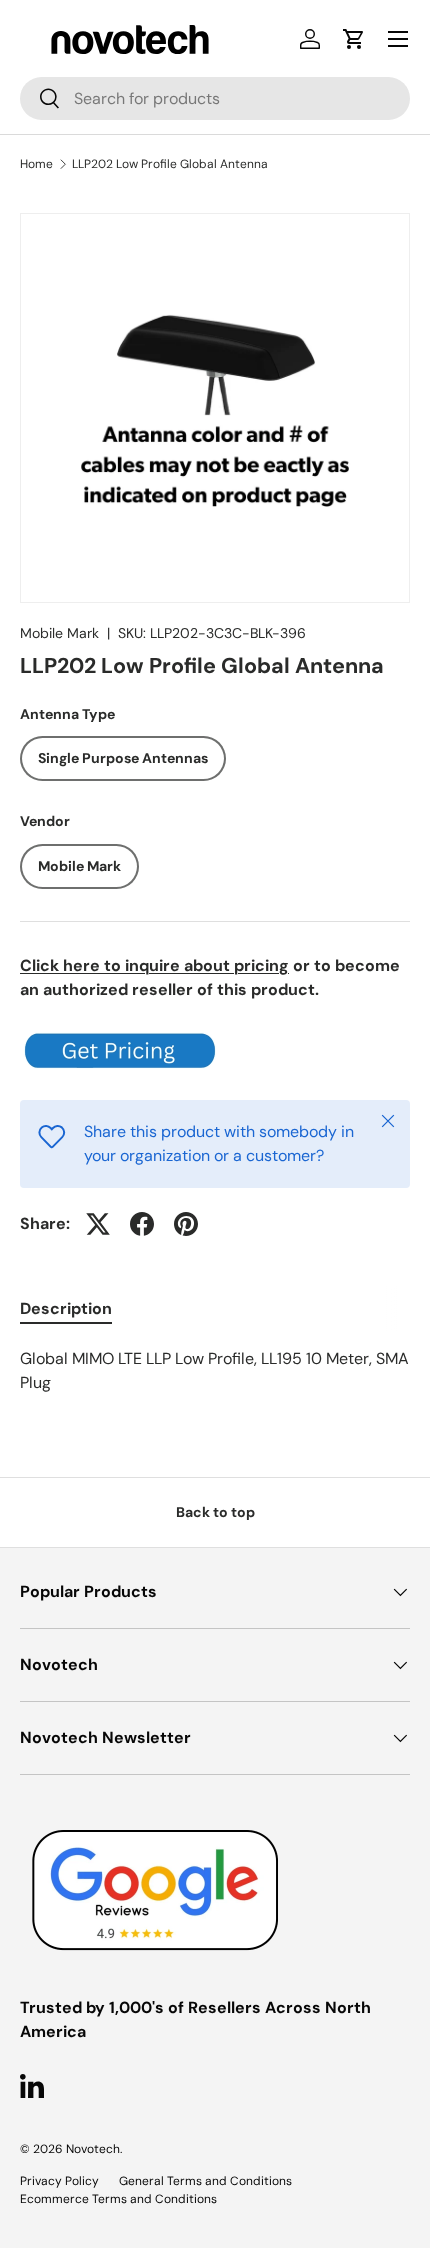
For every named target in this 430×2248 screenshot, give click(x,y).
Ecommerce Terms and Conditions (118, 2199)
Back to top (215, 1512)
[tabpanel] (215, 1371)
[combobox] (215, 98)
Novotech (93, 2149)
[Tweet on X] (98, 1224)
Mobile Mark (59, 633)
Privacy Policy (59, 2181)
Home (36, 164)
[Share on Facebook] (142, 1224)
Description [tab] (66, 1308)
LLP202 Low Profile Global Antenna (170, 164)
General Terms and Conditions (205, 2181)
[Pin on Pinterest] (186, 1224)
